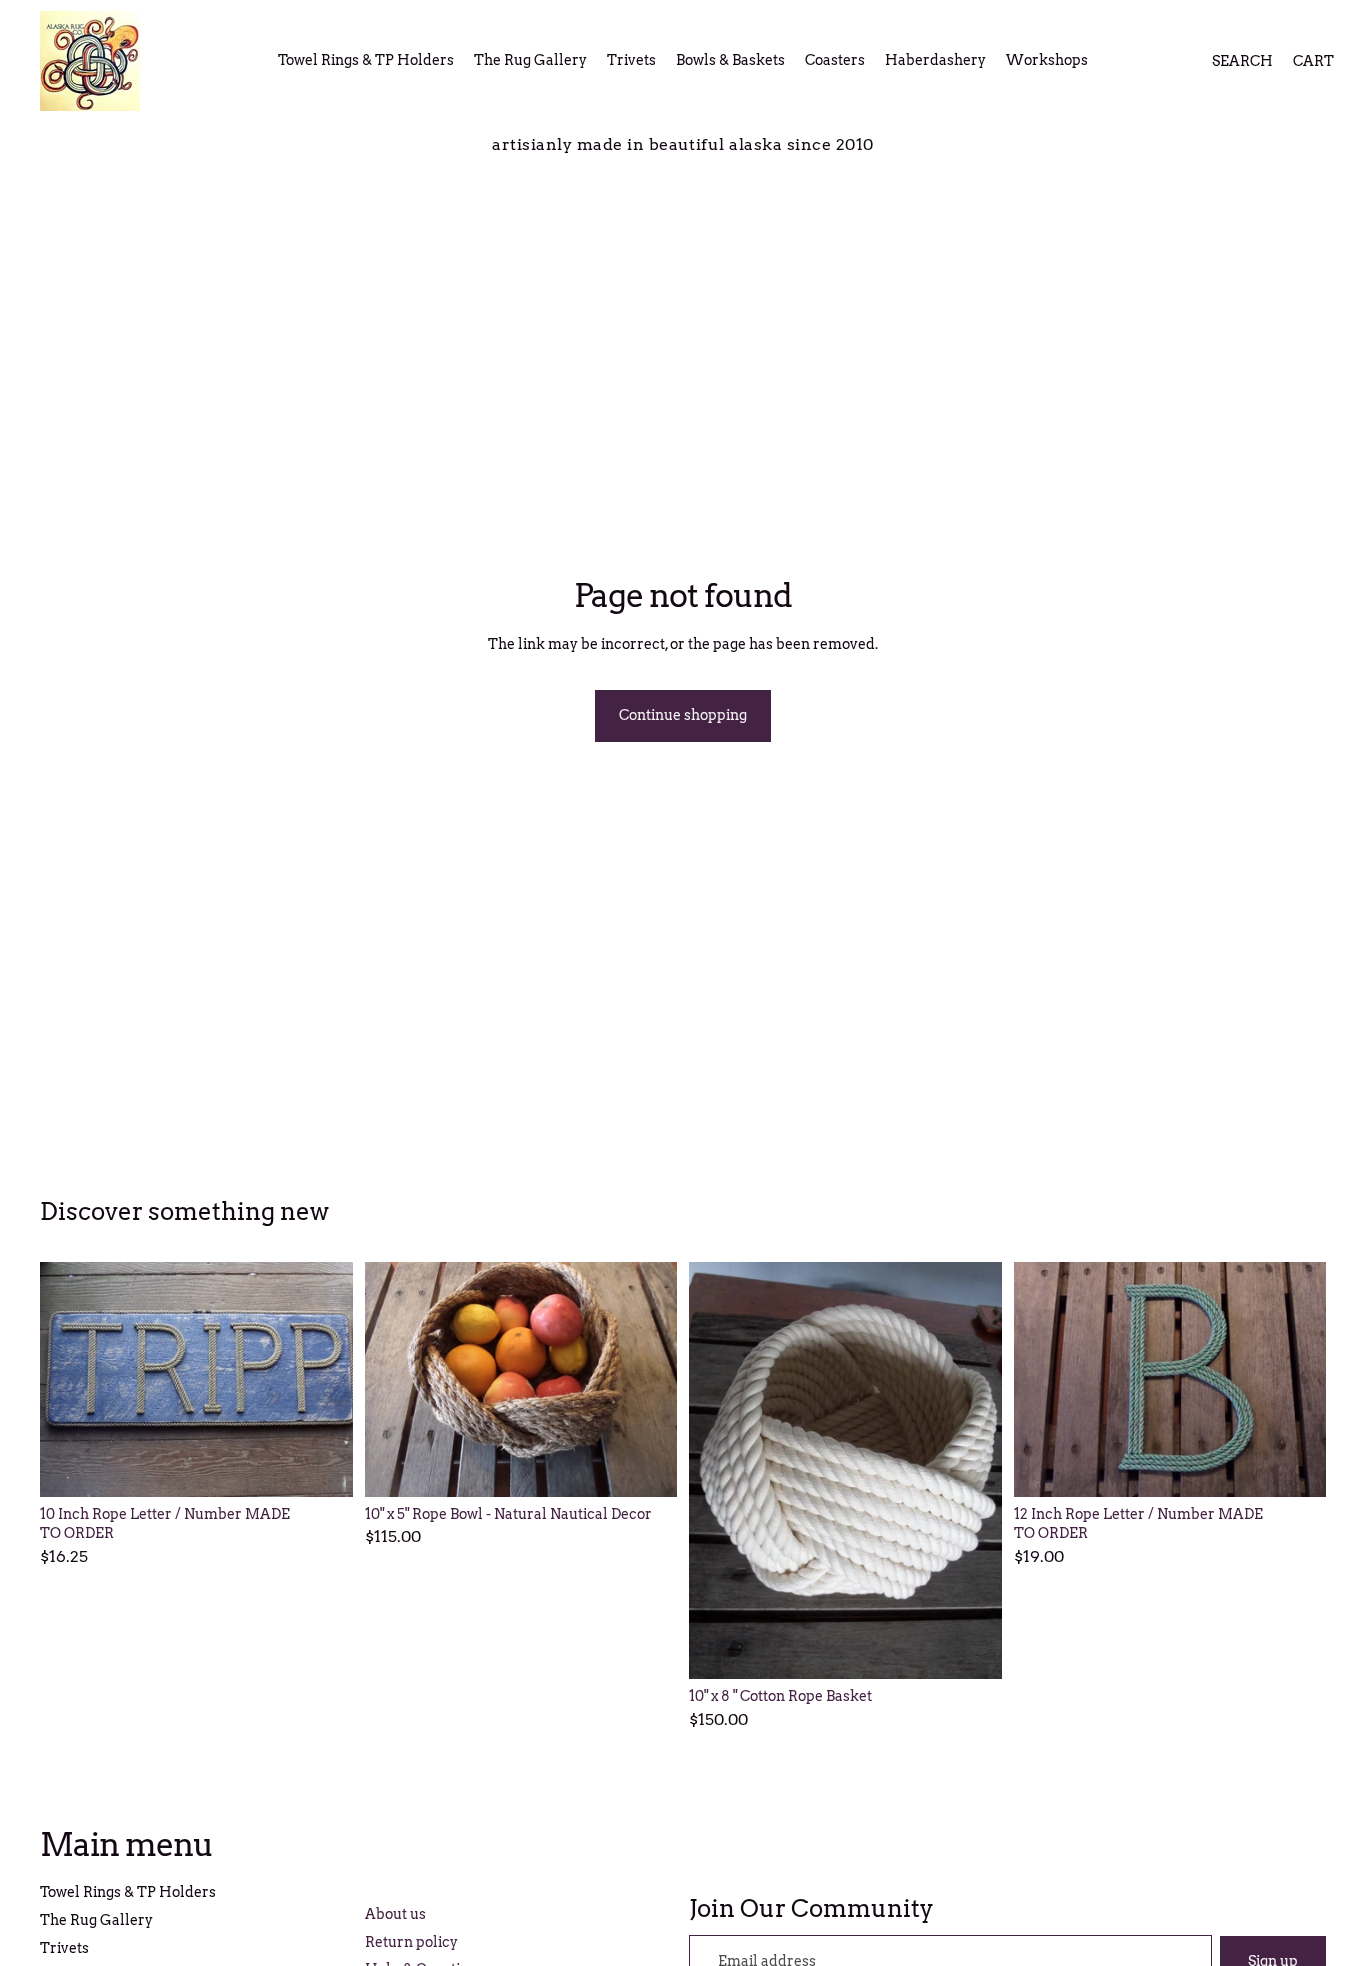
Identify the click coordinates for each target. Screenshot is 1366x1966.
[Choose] (322, 1466)
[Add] (646, 1466)
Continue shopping (683, 715)
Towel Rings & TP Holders (128, 1892)
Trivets (64, 1948)
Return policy (411, 1942)
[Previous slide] (70, 1379)
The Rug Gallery (96, 1920)
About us (395, 1914)
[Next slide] (323, 1379)
